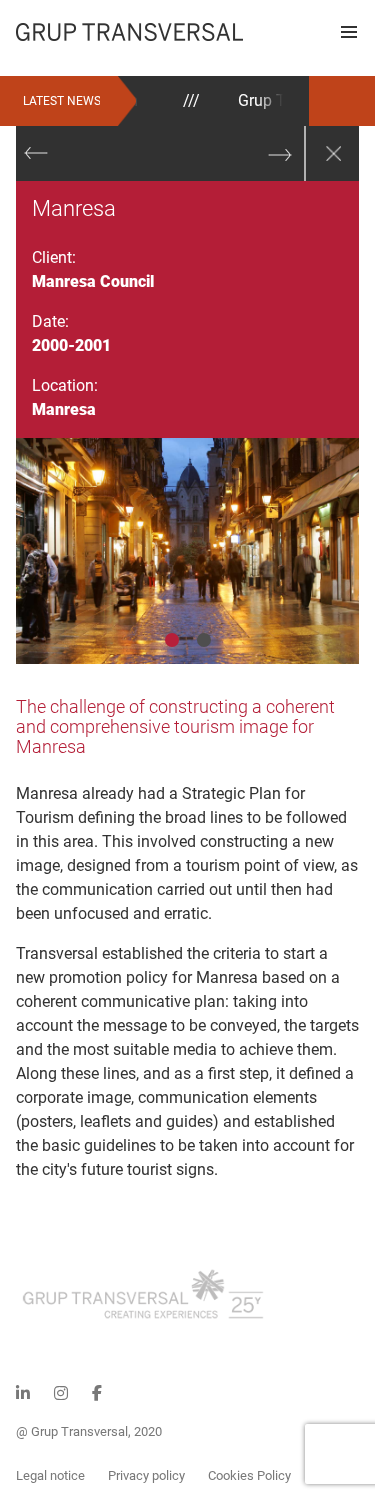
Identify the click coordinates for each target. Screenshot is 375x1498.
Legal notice (50, 1475)
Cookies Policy (249, 1475)
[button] (349, 32)
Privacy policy (146, 1475)
